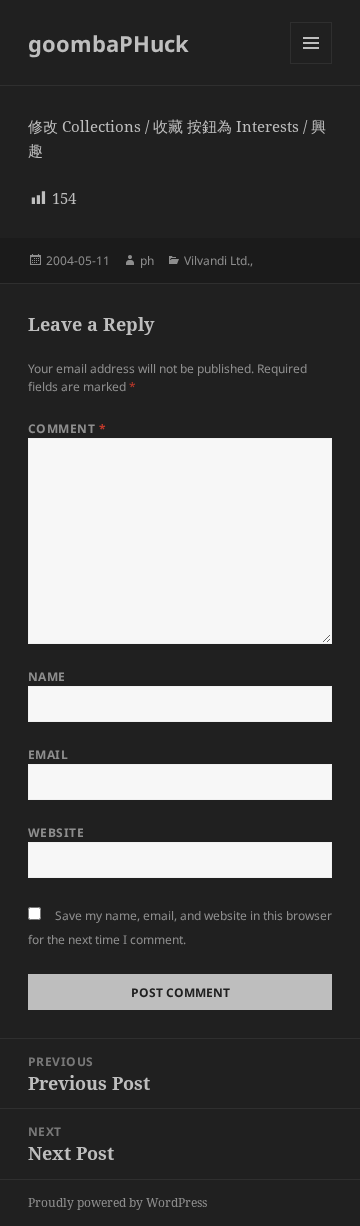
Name (47, 676)
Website (56, 832)
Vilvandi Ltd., (218, 260)
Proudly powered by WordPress (117, 1202)
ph (147, 260)
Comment (67, 428)
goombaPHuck (108, 43)
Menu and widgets (311, 63)
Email (48, 754)
